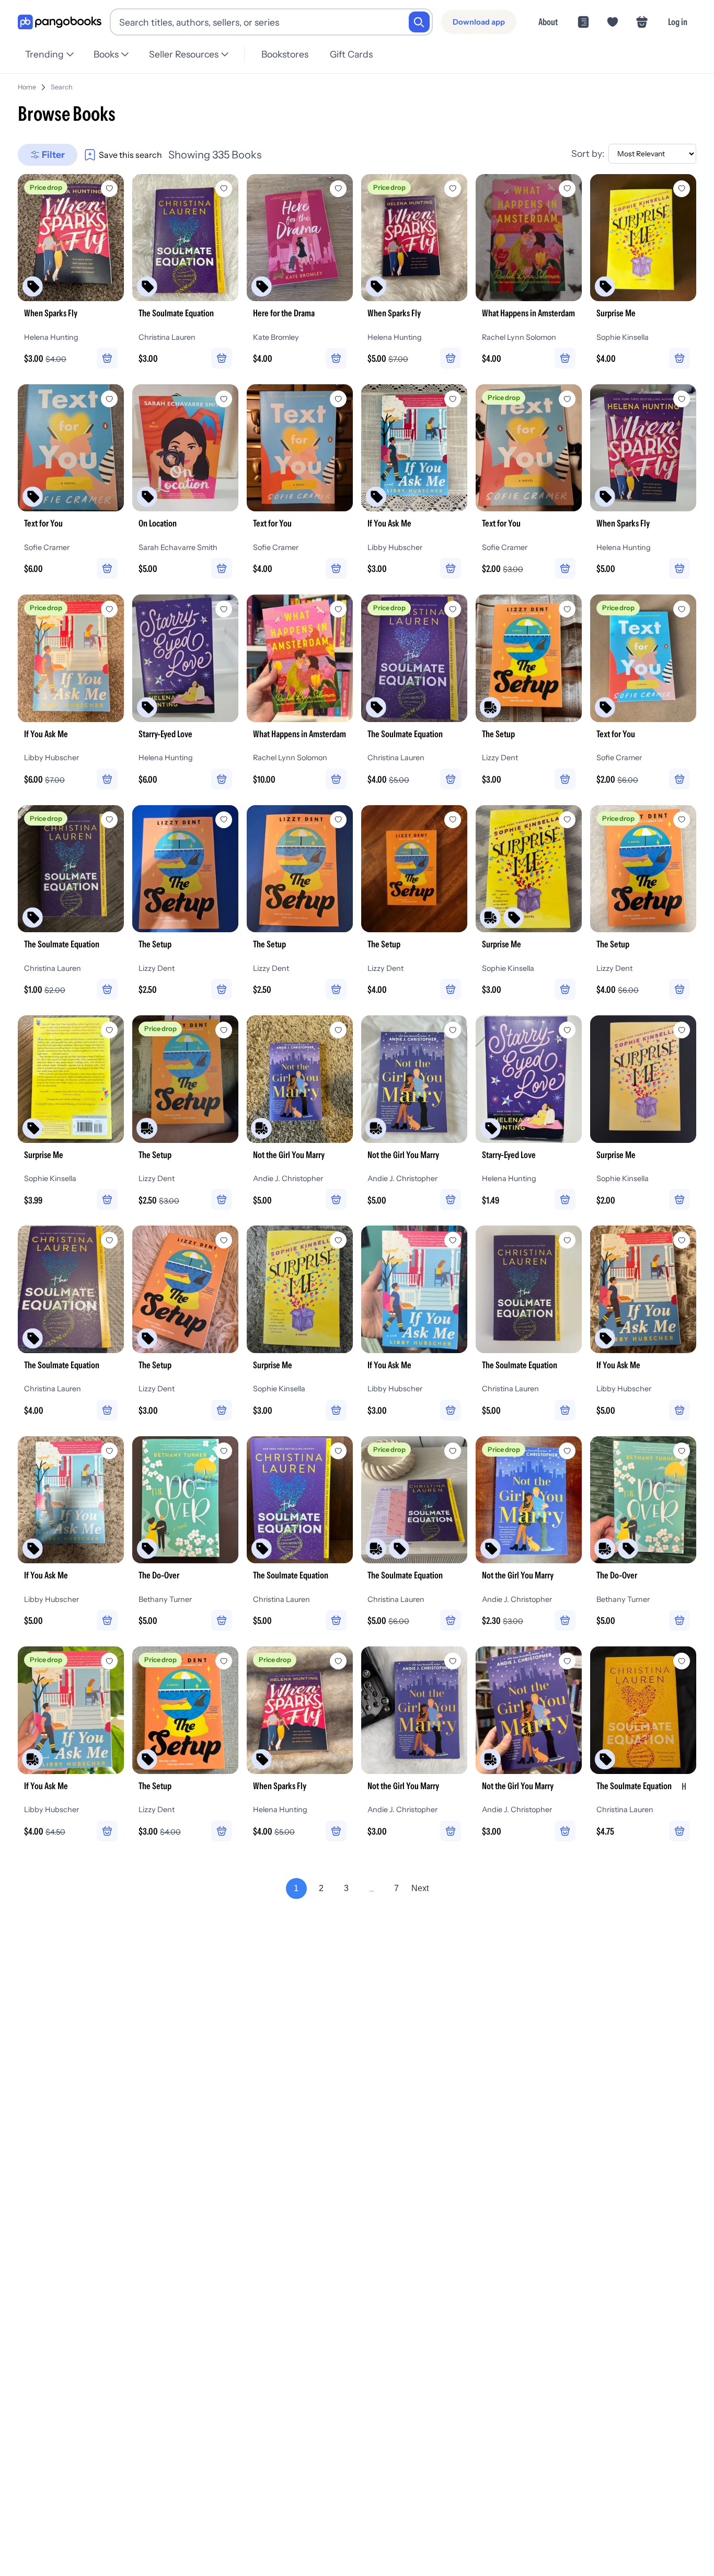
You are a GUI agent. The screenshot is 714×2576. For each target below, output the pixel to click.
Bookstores (285, 54)
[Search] (419, 22)
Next (420, 1888)
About (548, 22)
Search (62, 87)
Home (27, 87)
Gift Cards (351, 54)
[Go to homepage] (60, 22)
